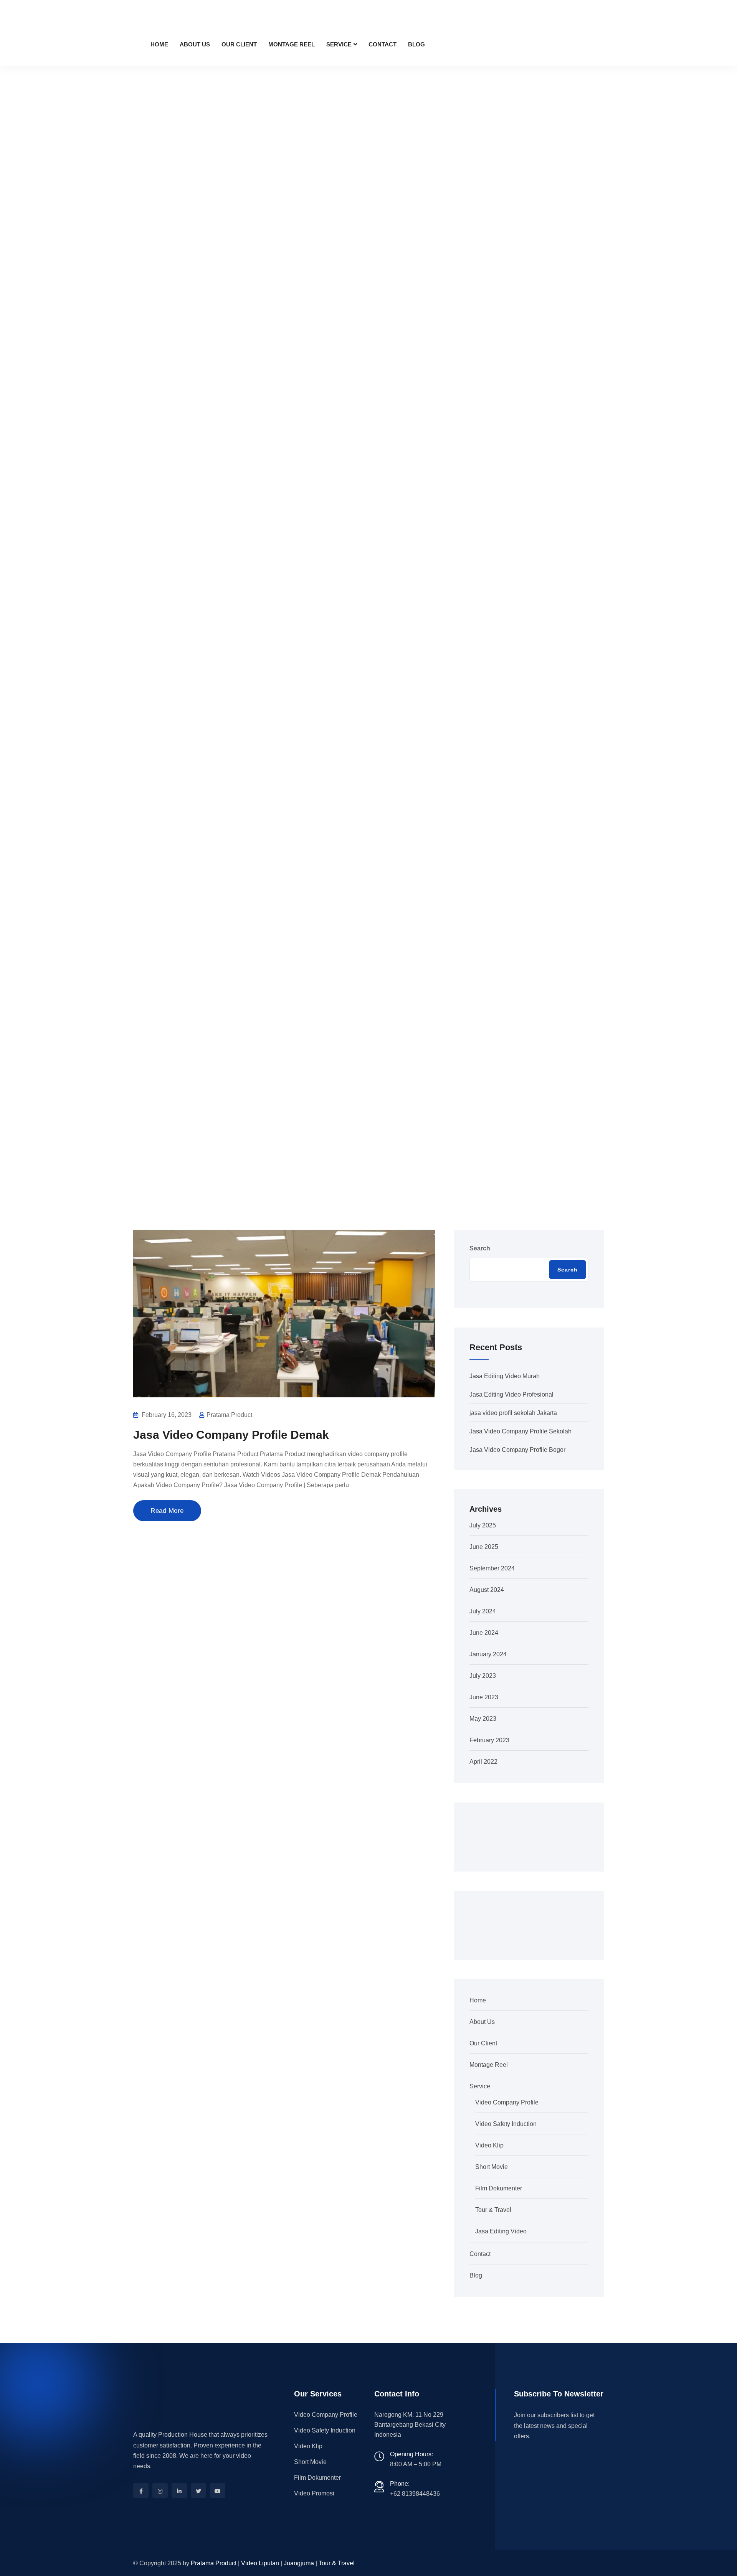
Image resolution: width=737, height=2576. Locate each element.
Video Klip (489, 2145)
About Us (195, 44)
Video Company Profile (507, 2102)
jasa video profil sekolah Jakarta (513, 1413)
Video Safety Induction (506, 2124)
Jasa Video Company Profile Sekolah (521, 1431)
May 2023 (483, 1719)
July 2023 (483, 1676)
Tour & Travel (493, 2210)
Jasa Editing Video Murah (505, 1376)
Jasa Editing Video (501, 2231)
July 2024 (483, 1611)
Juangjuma (299, 2563)
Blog (416, 44)
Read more (167, 1511)
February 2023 (489, 1740)
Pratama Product (214, 2563)
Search (480, 1248)
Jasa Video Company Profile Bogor (517, 1450)
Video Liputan (260, 2563)
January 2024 (488, 1654)
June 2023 (484, 1697)
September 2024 (492, 1568)
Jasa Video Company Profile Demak (231, 1435)
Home (159, 44)
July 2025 (483, 1525)
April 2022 (483, 1762)
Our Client (239, 44)
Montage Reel (292, 44)
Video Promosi (314, 2493)
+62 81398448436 (415, 2494)
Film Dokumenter (499, 2188)
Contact (383, 44)
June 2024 (484, 1633)
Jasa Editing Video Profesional (511, 1394)
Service (339, 44)
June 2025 (484, 1547)
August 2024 (487, 1590)
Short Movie (492, 2167)
